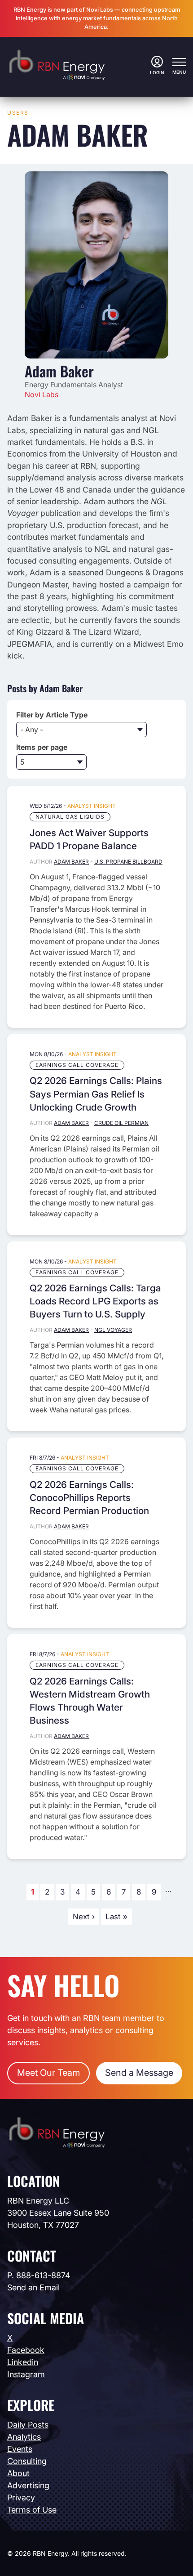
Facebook (26, 2350)
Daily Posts (28, 2425)
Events (20, 2449)
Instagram (26, 2374)
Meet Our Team (48, 2073)
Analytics (24, 2437)
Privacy (21, 2498)
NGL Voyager (113, 1330)
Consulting (27, 2461)
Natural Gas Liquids (70, 817)
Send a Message (139, 2073)
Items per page (42, 747)
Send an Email (33, 2287)
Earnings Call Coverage (77, 1065)
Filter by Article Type (52, 715)
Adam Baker (71, 862)
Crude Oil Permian (121, 1123)
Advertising (28, 2485)
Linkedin (23, 2362)
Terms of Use (32, 2510)
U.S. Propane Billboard (128, 862)
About (18, 2473)
